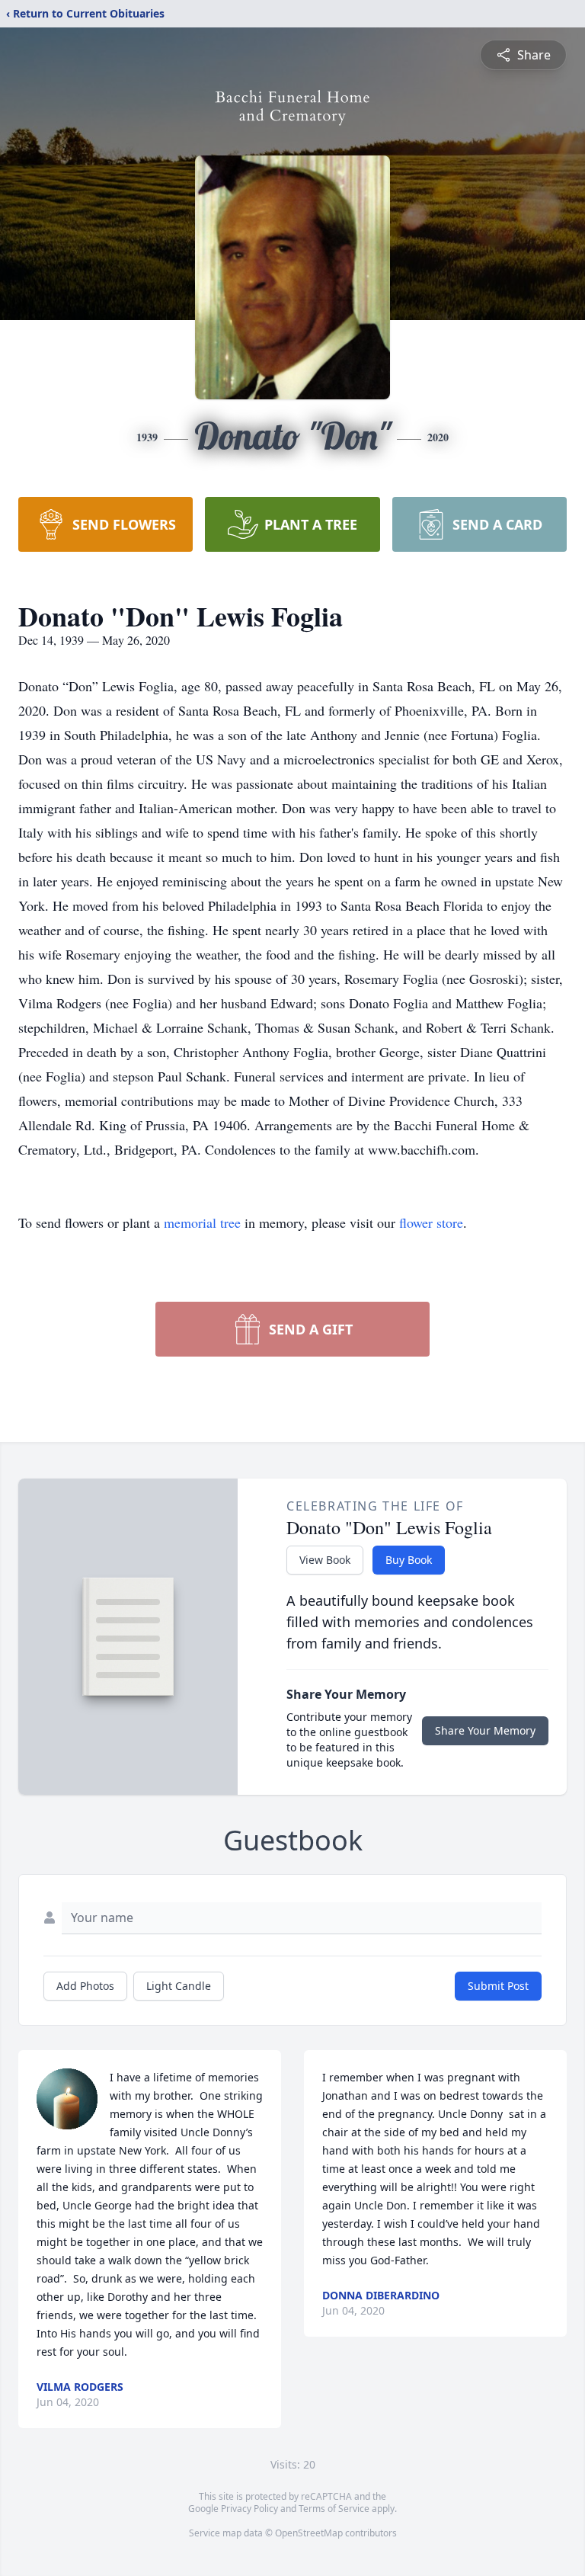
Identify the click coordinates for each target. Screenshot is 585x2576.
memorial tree (202, 1222)
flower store (431, 1222)
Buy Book (409, 1560)
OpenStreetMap (309, 2533)
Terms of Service (334, 2509)
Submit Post (498, 1986)
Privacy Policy (249, 2509)
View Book (325, 1560)
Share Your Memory (485, 1730)
